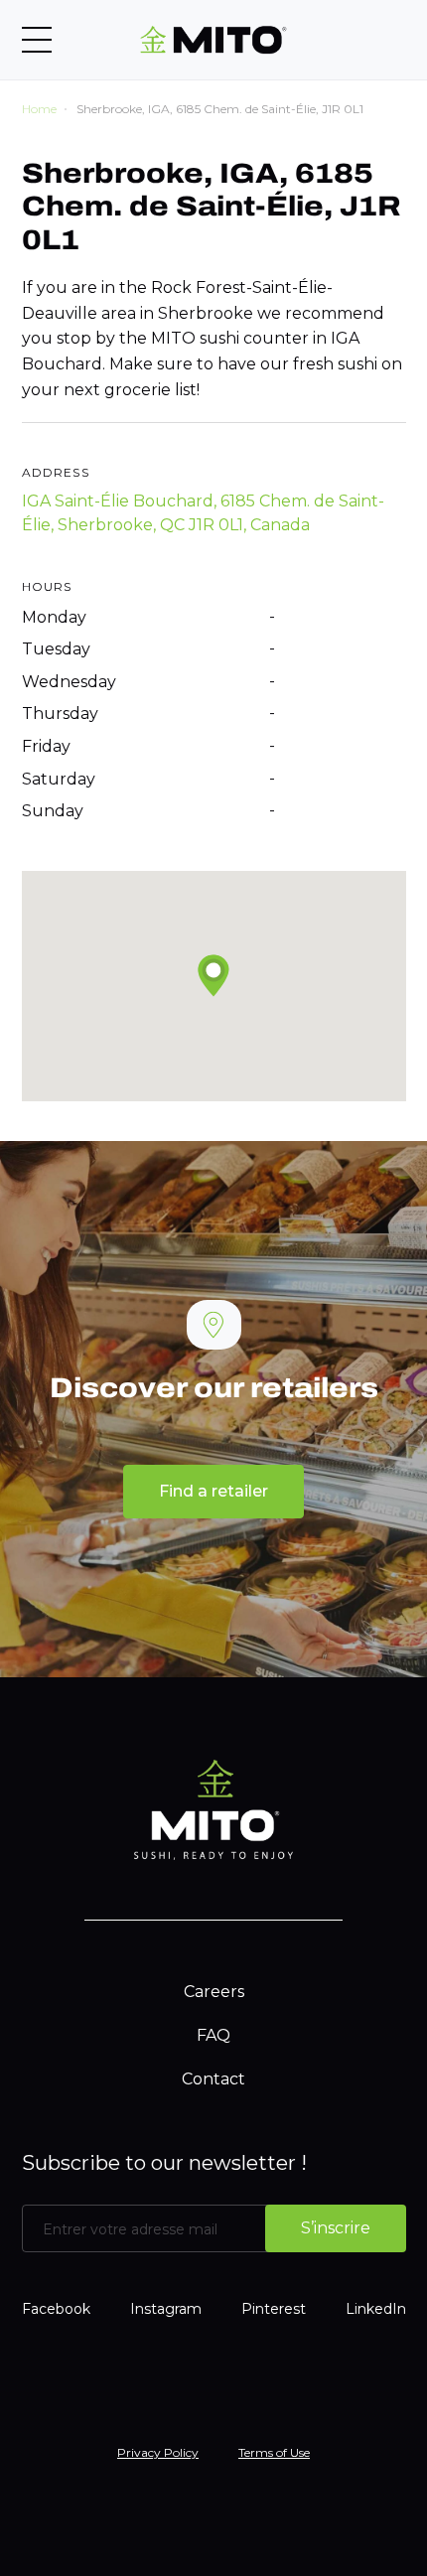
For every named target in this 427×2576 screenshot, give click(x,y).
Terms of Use (274, 2452)
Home (39, 109)
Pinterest (274, 2309)
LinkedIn (376, 2309)
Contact (213, 2079)
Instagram (166, 2309)
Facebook (56, 2309)
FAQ (213, 2035)
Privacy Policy (158, 2452)
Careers (214, 1992)
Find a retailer (213, 1491)
